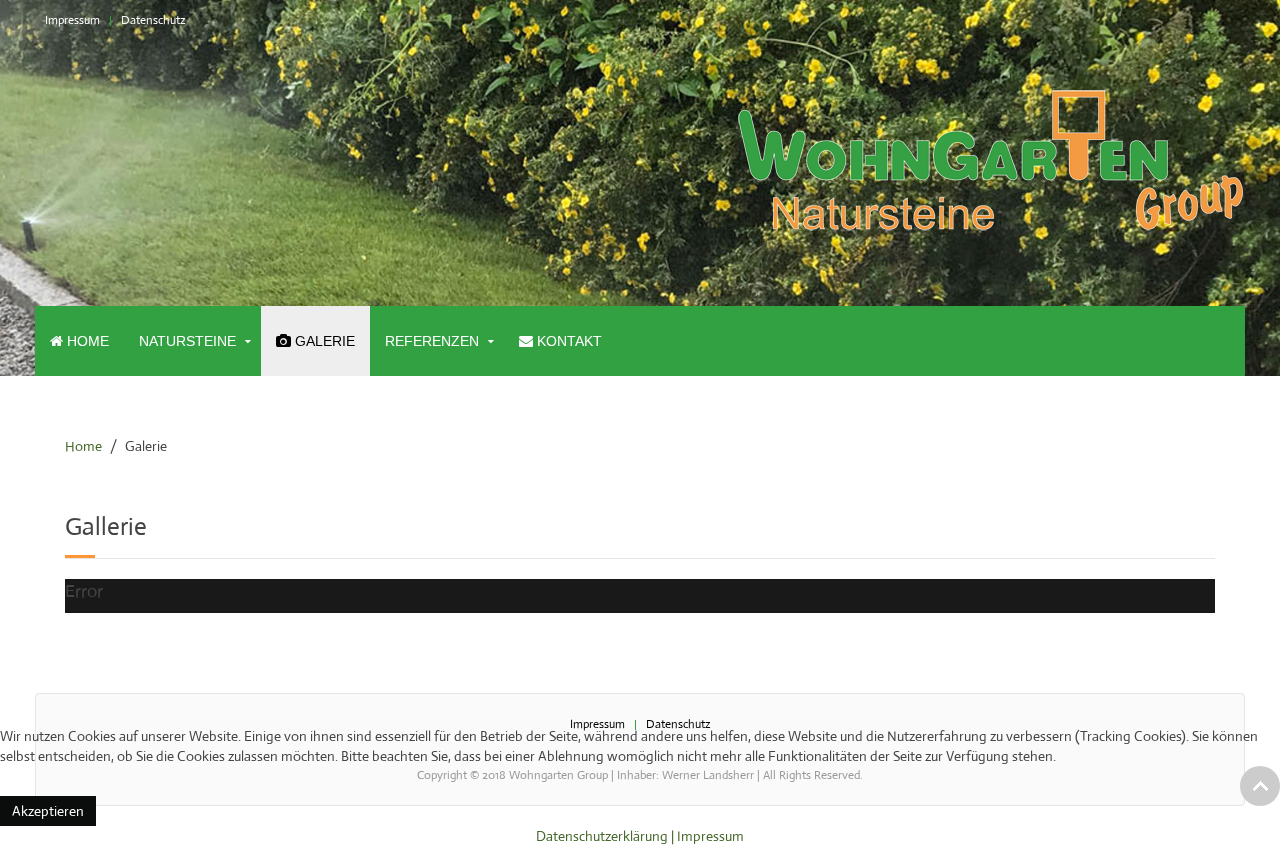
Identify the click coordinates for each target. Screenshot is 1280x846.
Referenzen (432, 341)
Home (86, 341)
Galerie (323, 341)
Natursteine (187, 341)
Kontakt (567, 341)
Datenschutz (153, 20)
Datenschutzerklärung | (606, 836)
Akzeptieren (48, 811)
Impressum (72, 20)
